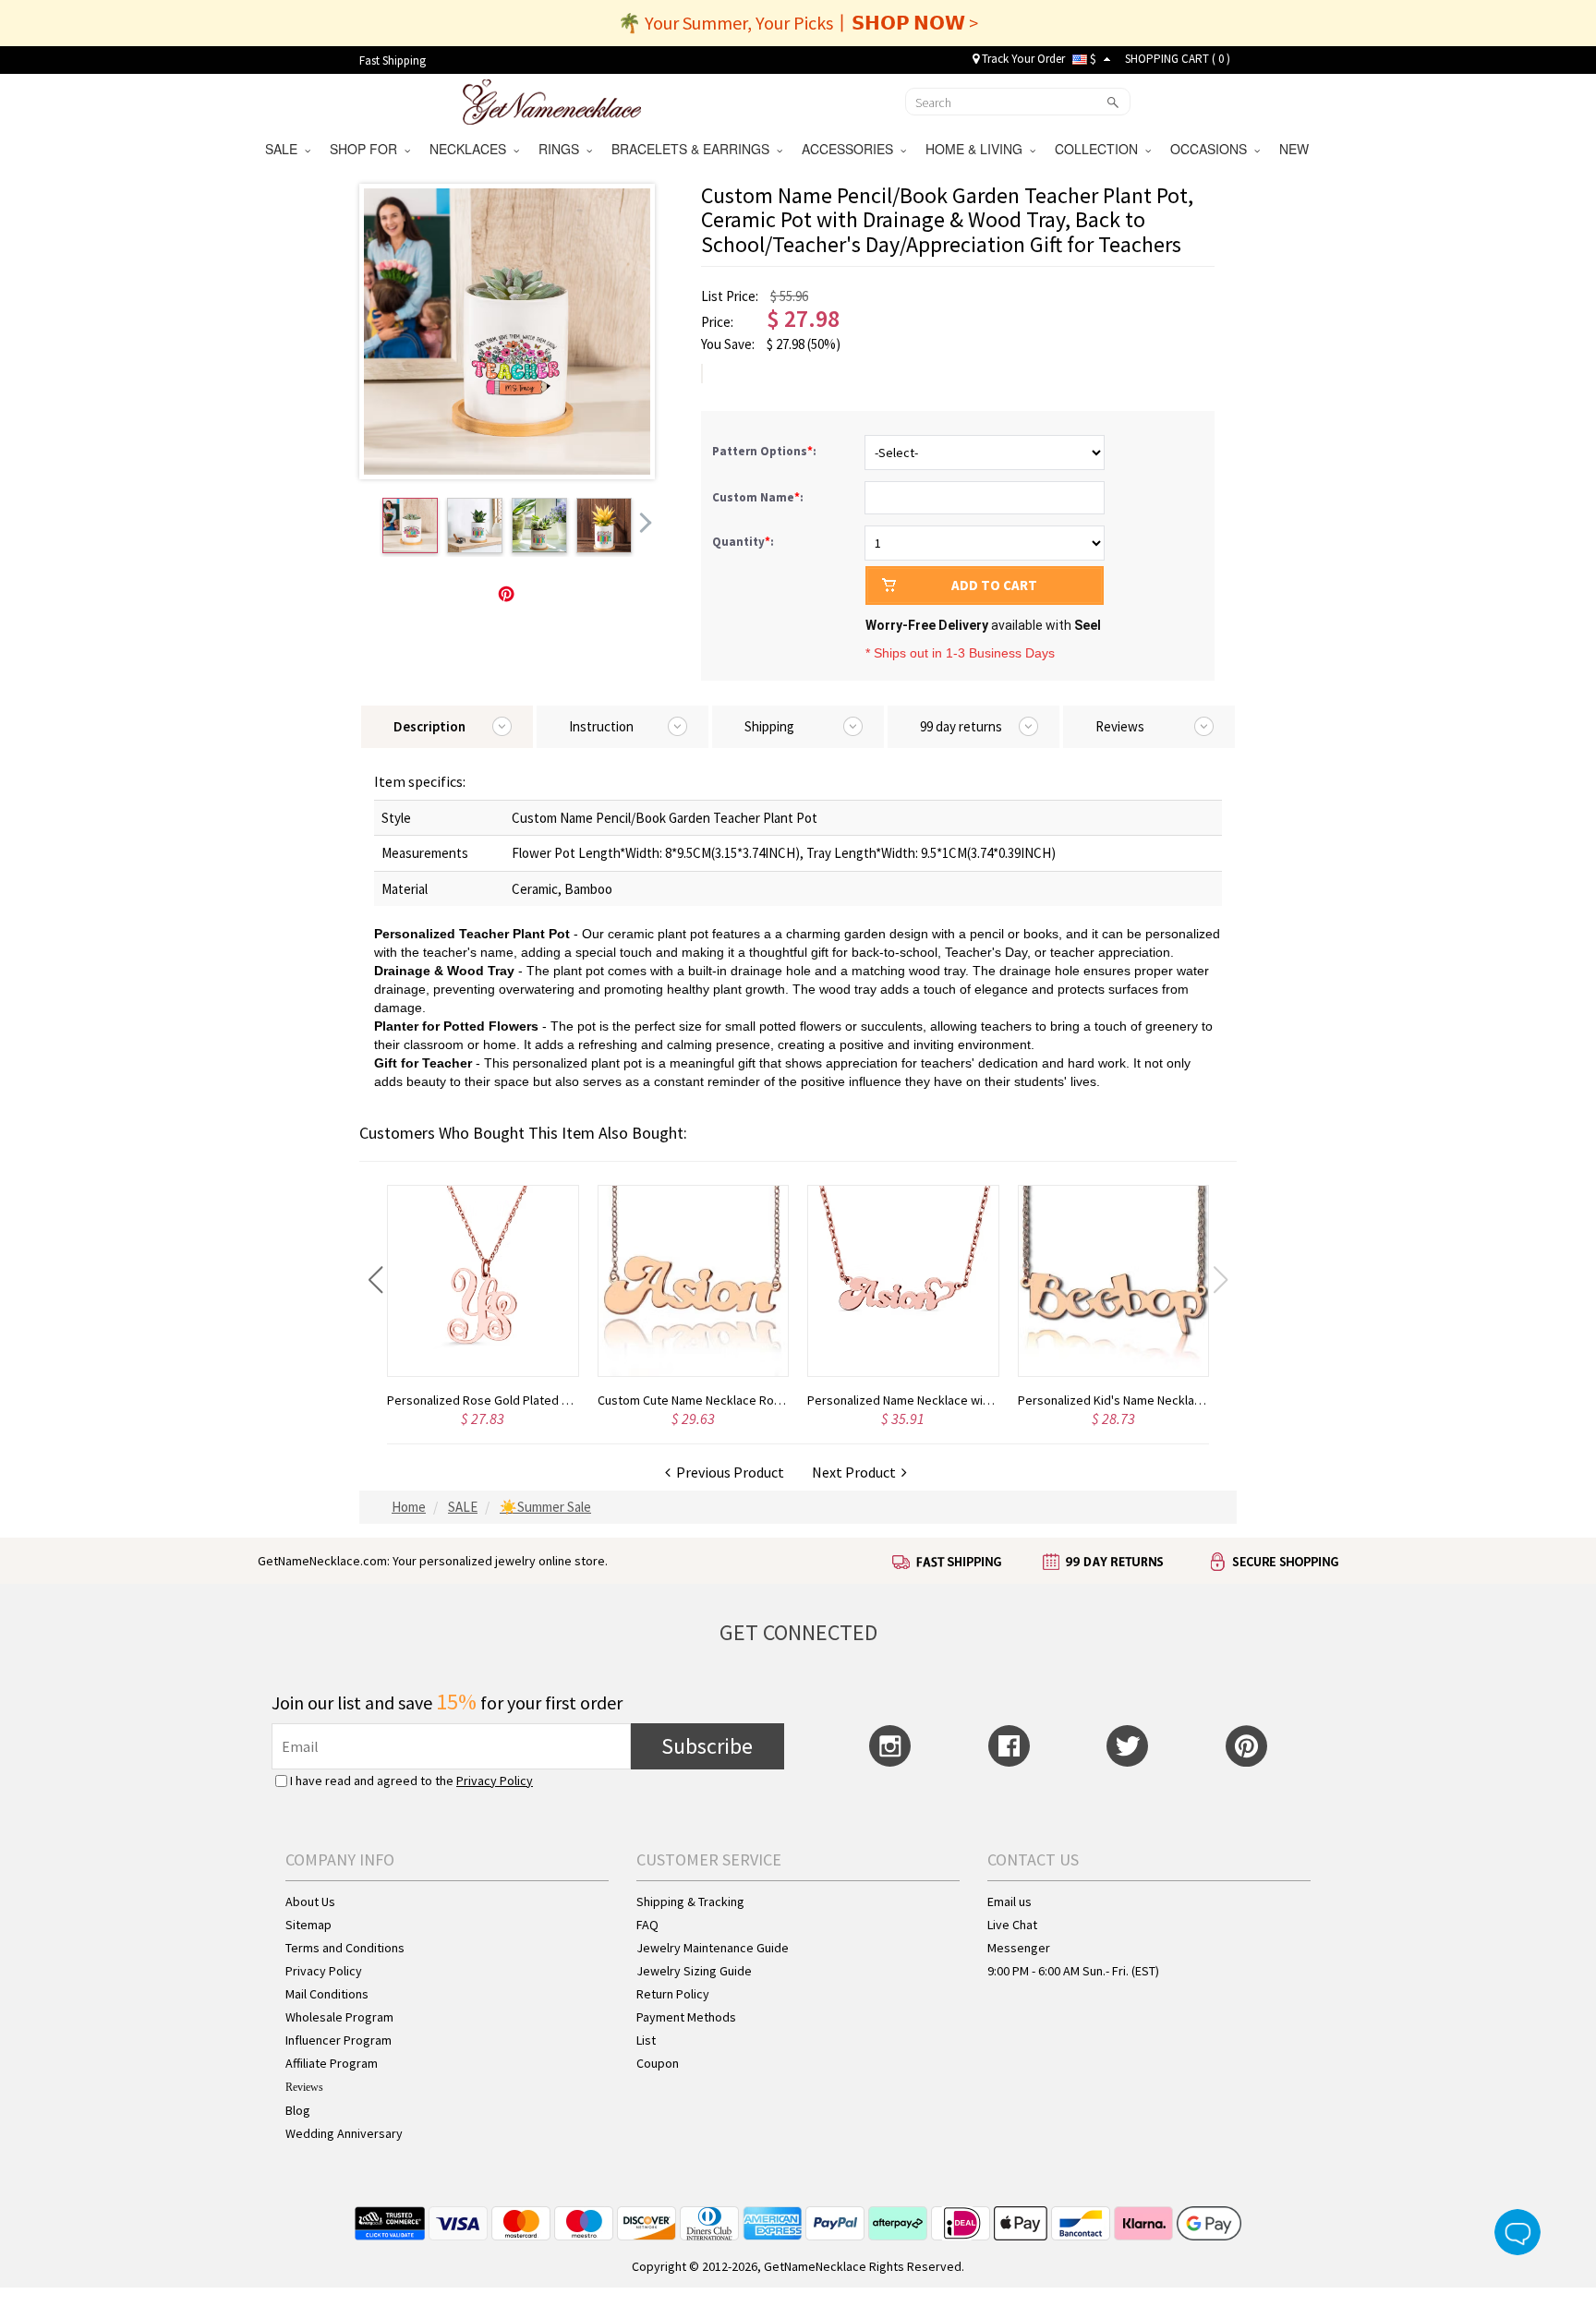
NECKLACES (472, 149)
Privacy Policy (495, 1781)
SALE (285, 149)
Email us (1010, 1902)
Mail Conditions (327, 1994)
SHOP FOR (367, 149)
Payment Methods (686, 2017)
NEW (1296, 149)
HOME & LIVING (978, 149)
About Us (310, 1902)
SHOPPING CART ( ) (1178, 59)
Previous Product (727, 1472)
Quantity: (743, 542)
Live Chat (1012, 1925)
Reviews (304, 2087)
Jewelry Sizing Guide (694, 1971)
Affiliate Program (332, 2063)
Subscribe (707, 1746)
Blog (298, 2110)
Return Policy (673, 1994)
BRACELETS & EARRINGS (694, 149)
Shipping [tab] (769, 726)
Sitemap (308, 1925)
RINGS (562, 149)
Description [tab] (429, 726)
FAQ (647, 1925)
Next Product (857, 1472)
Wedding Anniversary (344, 2133)
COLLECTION (1100, 149)
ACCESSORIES (851, 149)
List (646, 2040)
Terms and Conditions (345, 1948)
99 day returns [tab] (961, 726)
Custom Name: (759, 497)
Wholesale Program (339, 2017)
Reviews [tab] (1120, 726)
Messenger (1019, 1948)
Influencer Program (339, 2040)
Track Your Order (1022, 59)
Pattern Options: (766, 451)
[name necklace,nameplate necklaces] (552, 100)
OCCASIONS (1212, 149)
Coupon (658, 2063)
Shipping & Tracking (690, 1902)
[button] (375, 1280)
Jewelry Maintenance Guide (713, 1948)
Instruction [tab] (601, 726)
